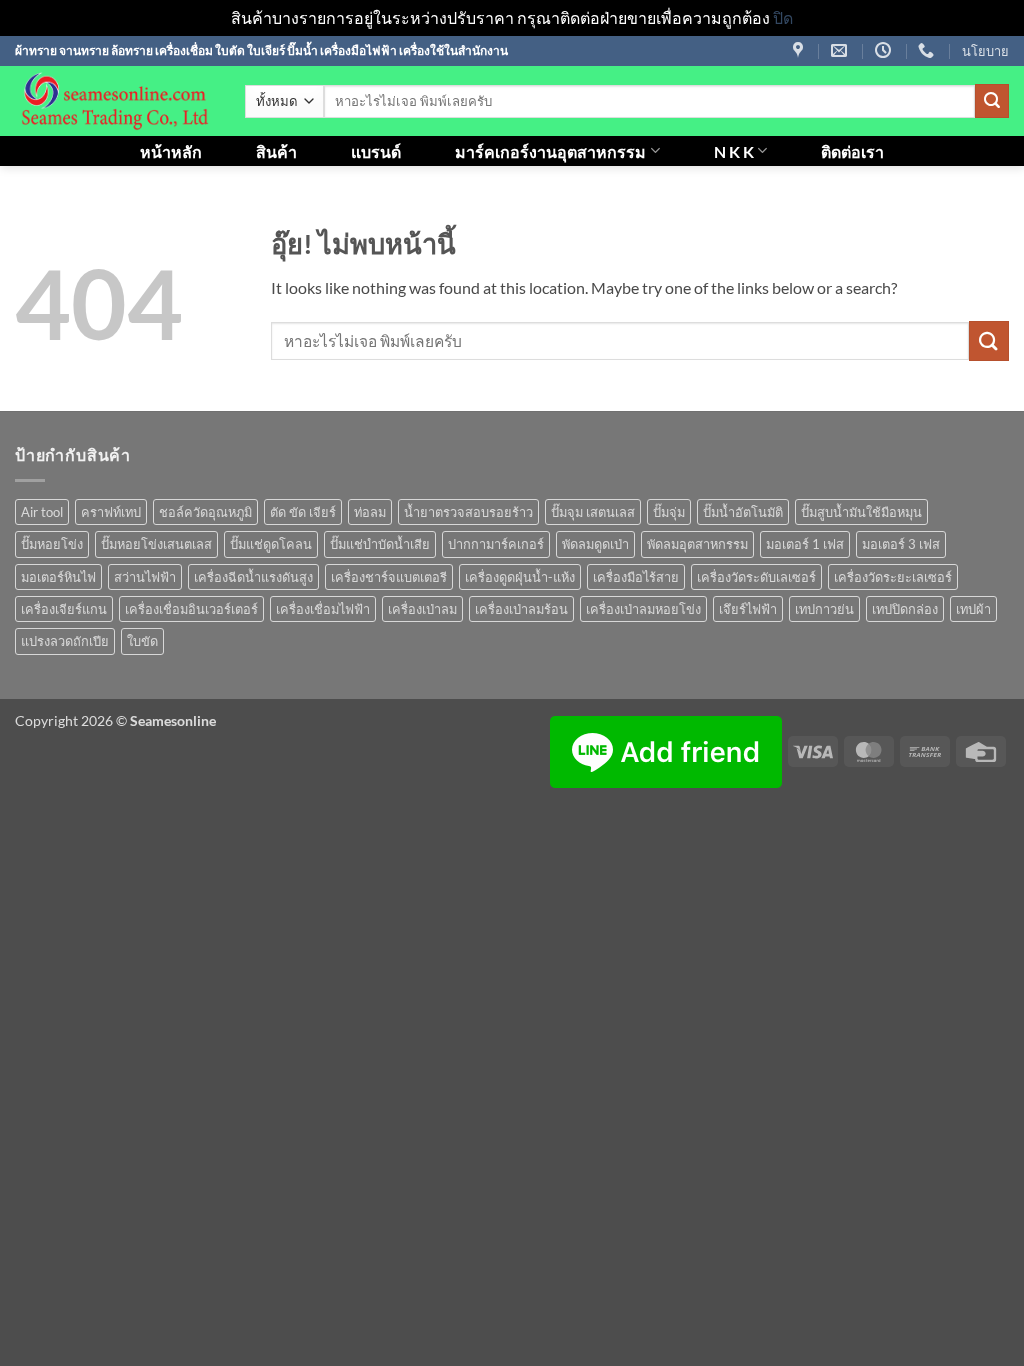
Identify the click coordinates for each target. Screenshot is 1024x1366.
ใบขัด (142, 641)
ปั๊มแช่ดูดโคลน (271, 544)
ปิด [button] (783, 17)
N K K (734, 151)
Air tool (42, 512)
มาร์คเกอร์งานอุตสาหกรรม (550, 151)
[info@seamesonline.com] (841, 50)
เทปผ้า (973, 609)
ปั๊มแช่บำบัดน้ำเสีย (380, 544)
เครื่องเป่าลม (422, 609)
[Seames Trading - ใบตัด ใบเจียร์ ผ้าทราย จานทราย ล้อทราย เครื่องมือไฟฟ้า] (115, 101)
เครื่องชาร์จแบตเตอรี (389, 577)
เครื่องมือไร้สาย (636, 577)
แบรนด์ (376, 151)
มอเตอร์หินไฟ (58, 577)
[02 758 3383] (928, 50)
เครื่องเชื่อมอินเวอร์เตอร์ (191, 609)
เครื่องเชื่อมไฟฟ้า (323, 609)
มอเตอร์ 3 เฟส (901, 544)
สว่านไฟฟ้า (145, 577)
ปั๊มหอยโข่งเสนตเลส (156, 544)
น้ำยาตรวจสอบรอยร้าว (468, 512)
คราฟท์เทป (111, 512)
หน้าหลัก (171, 151)
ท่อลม (370, 512)
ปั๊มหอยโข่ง (52, 544)
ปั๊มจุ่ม (669, 512)
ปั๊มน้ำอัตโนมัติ (743, 512)
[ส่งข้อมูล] (992, 101)
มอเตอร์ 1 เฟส (805, 544)
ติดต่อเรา (852, 151)
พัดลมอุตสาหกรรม (697, 544)
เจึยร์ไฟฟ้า (748, 609)
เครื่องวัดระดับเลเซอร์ (756, 577)
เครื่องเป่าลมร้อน (521, 609)
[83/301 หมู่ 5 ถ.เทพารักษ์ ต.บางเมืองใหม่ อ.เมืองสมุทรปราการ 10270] (800, 50)
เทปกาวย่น (824, 609)
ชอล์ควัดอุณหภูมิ (205, 512)
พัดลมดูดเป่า (595, 544)
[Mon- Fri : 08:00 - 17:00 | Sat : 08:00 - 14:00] (885, 50)
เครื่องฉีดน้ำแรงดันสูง (253, 577)
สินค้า (276, 151)
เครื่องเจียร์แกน (64, 609)
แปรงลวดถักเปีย (65, 641)
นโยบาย (985, 51)
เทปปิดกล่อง (905, 609)
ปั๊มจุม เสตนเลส (593, 512)
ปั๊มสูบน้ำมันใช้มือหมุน (861, 512)
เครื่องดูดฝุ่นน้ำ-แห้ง (520, 577)
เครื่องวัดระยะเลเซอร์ (893, 577)
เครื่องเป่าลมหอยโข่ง (643, 609)
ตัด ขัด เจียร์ (303, 512)
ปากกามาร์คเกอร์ (496, 544)
